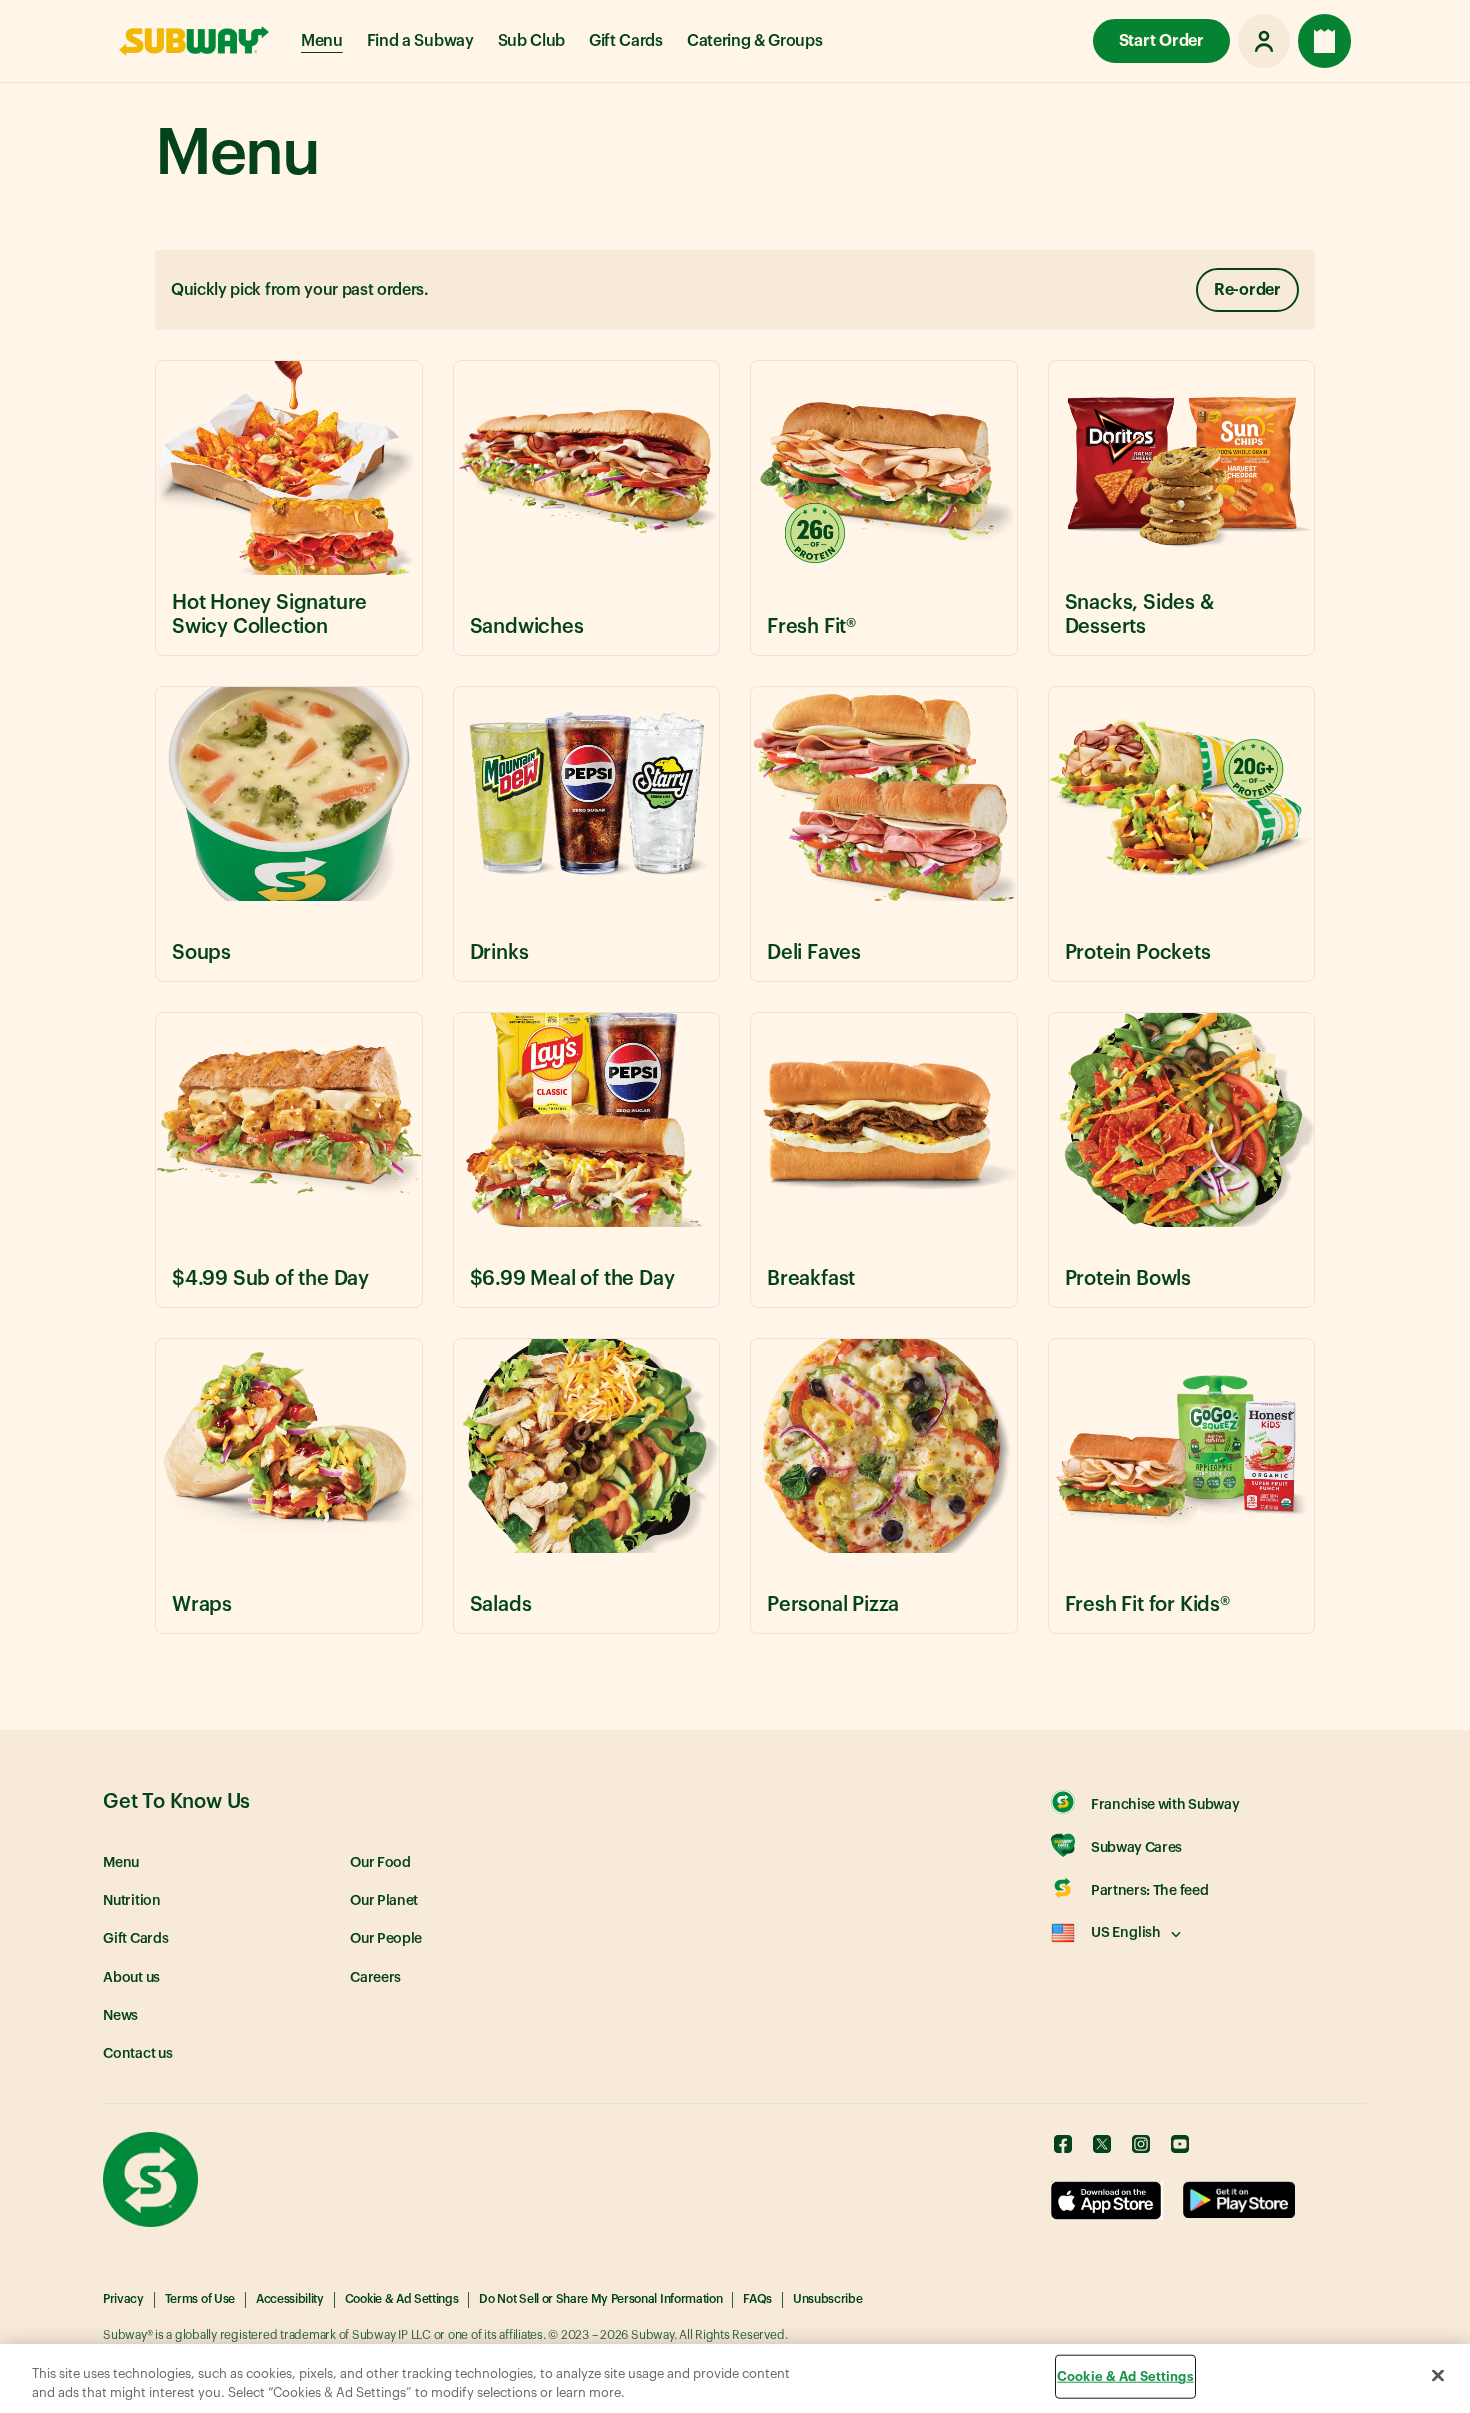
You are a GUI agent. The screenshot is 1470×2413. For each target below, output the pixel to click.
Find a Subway (420, 41)
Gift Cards (626, 41)
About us (131, 1978)
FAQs (757, 2299)
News (120, 2016)
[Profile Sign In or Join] (1264, 41)
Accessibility (290, 2299)
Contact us (138, 2054)
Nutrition (132, 1901)
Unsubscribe (827, 2299)
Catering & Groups (755, 41)
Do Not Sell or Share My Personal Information (600, 2299)
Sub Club (531, 41)
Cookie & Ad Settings (402, 2299)
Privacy (123, 2299)
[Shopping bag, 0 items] (1324, 41)
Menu (322, 41)
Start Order (1161, 41)
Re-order (1247, 290)
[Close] (1438, 2376)
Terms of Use (200, 2299)
